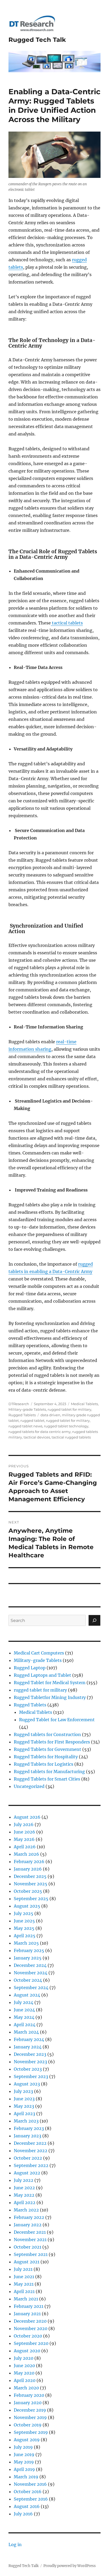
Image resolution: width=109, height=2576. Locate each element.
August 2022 (27, 2173)
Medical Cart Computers (39, 1653)
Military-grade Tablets (27, 1409)
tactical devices (37, 1437)
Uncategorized (29, 1786)
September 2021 (31, 2254)
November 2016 (30, 2484)
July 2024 (24, 2002)
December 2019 (30, 2410)
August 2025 (27, 1906)
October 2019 (28, 2425)
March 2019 (26, 2477)
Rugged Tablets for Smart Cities (47, 1779)
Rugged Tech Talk (37, 40)
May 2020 (24, 2373)
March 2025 (26, 1943)
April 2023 (24, 2114)
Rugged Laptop (30, 1668)
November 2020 (31, 2328)
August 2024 (27, 1995)
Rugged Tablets (22, 1415)
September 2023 (31, 2076)
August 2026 (27, 1817)
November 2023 (30, 2062)
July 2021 (23, 2269)
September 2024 (31, 1988)
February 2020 (29, 2395)
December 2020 (30, 2321)
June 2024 (24, 2010)
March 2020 (26, 2388)
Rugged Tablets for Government (47, 1749)
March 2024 (26, 2032)
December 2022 (30, 2143)
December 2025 (30, 1876)
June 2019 (24, 2454)
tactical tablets (67, 623)
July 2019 (23, 2447)
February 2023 (29, 2128)
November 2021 (30, 2240)
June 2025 (24, 1921)
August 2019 (27, 2440)
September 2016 (31, 2499)
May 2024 (24, 2017)
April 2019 (24, 2469)
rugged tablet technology (66, 1426)
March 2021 (26, 2299)
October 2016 (28, 2492)
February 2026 (29, 1862)
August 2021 (27, 2262)
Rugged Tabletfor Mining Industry (50, 1697)
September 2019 (31, 2432)
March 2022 (26, 2210)
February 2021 (29, 2306)
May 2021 (24, 2284)
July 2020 (24, 2358)
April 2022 (25, 2202)
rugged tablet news (25, 1426)
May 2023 (24, 2106)
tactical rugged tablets (71, 1437)
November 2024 (31, 1973)
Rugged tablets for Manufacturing (49, 1772)
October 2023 (28, 2069)
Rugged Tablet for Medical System (50, 1683)
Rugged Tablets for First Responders (52, 1742)
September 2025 (31, 1899)
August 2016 (27, 2506)
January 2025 (28, 1958)
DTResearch (19, 1404)
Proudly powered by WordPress (70, 2566)
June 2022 (24, 2188)
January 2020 (28, 2403)
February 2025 (29, 1950)
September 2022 (31, 2165)
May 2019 (24, 2462)
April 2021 (24, 2291)
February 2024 (29, 2039)
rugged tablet (32, 1420)
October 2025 (28, 1891)
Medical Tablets (84, 1404)
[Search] (94, 1620)
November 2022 (31, 2151)
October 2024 (28, 1980)
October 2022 (28, 2158)
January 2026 (28, 1869)
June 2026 (24, 1832)
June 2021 (24, 2277)
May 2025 (24, 1928)
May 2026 (24, 1839)
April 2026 (25, 1847)
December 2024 (30, 1965)
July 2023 (23, 2091)
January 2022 (28, 2225)
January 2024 (28, 2047)
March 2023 (26, 2121)
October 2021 (28, 2247)
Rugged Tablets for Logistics (44, 1764)
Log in (15, 2544)
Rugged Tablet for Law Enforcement (57, 1720)
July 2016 (23, 2514)
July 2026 (24, 1824)
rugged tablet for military (69, 1409)
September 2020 (31, 2343)
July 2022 (24, 2180)
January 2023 (28, 2136)
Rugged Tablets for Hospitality (46, 1757)
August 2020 (27, 2351)
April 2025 (25, 1936)
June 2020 (24, 2366)
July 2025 (24, 1913)
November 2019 (30, 2417)
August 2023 (27, 2084)
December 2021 (30, 2232)
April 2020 (25, 2380)
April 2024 (25, 2025)
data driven (50, 1415)
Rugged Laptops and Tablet (42, 1675)
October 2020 (28, 2336)
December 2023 (30, 2054)
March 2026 (26, 1854)
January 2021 (27, 2314)
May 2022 (24, 2195)
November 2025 (31, 1884)
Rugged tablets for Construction (47, 1734)
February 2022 (29, 2217)
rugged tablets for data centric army (40, 1432)
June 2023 (24, 2099)
